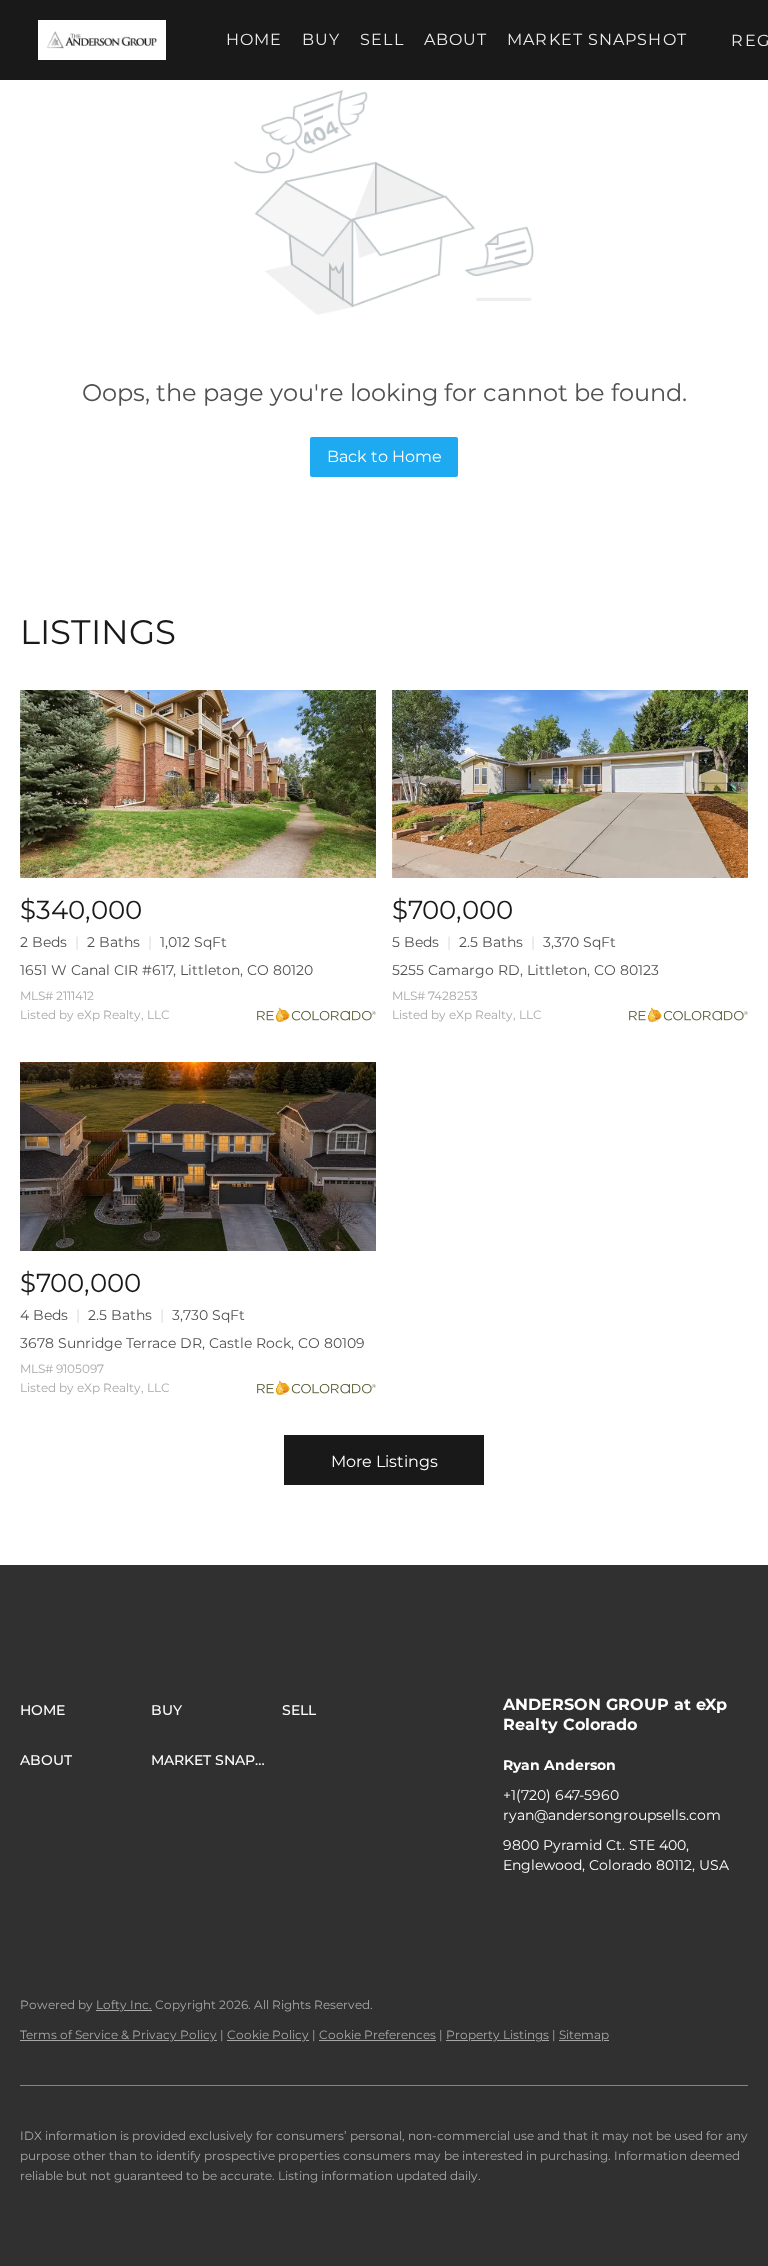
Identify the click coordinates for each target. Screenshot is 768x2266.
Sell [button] (381, 39)
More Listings (384, 1461)
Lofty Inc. (124, 2004)
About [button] (456, 39)
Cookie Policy (268, 2034)
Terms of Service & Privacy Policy (118, 2034)
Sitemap (584, 2034)
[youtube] (638, 1910)
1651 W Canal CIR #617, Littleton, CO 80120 (166, 970)
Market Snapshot (597, 39)
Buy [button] (321, 39)
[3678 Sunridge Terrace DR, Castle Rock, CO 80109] (198, 1156)
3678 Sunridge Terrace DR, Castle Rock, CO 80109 (192, 1343)
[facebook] (518, 1910)
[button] (101, 40)
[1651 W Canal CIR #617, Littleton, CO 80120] (198, 784)
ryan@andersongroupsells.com (612, 1815)
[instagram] (598, 1910)
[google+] (678, 1910)
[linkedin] (558, 1910)
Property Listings (497, 2034)
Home (254, 39)
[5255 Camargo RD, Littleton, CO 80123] (570, 784)
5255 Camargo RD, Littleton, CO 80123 (525, 970)
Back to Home (384, 456)
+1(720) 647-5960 (561, 1795)
